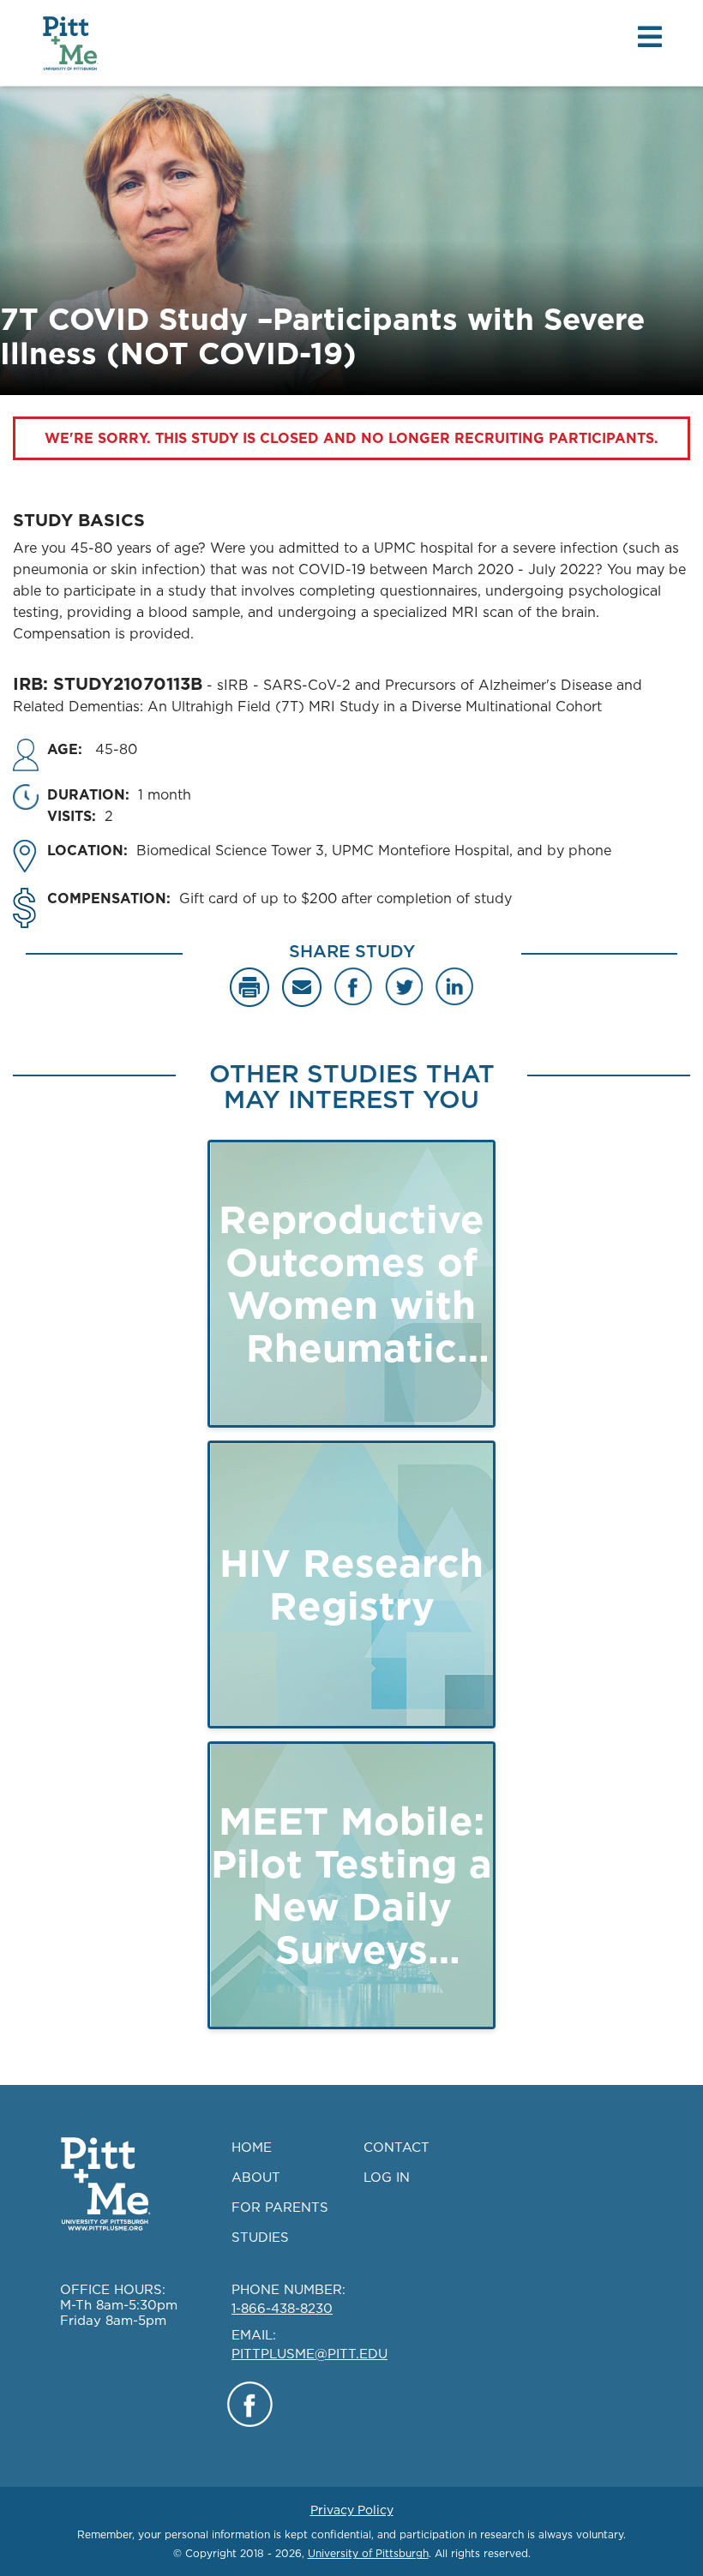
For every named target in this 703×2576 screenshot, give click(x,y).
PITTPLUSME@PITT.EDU (309, 2354)
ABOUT (256, 2177)
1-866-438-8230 (282, 2308)
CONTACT (397, 2147)
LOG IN (387, 2177)
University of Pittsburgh (368, 2553)
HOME (252, 2147)
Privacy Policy (352, 2510)
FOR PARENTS (280, 2207)
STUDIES (260, 2237)
